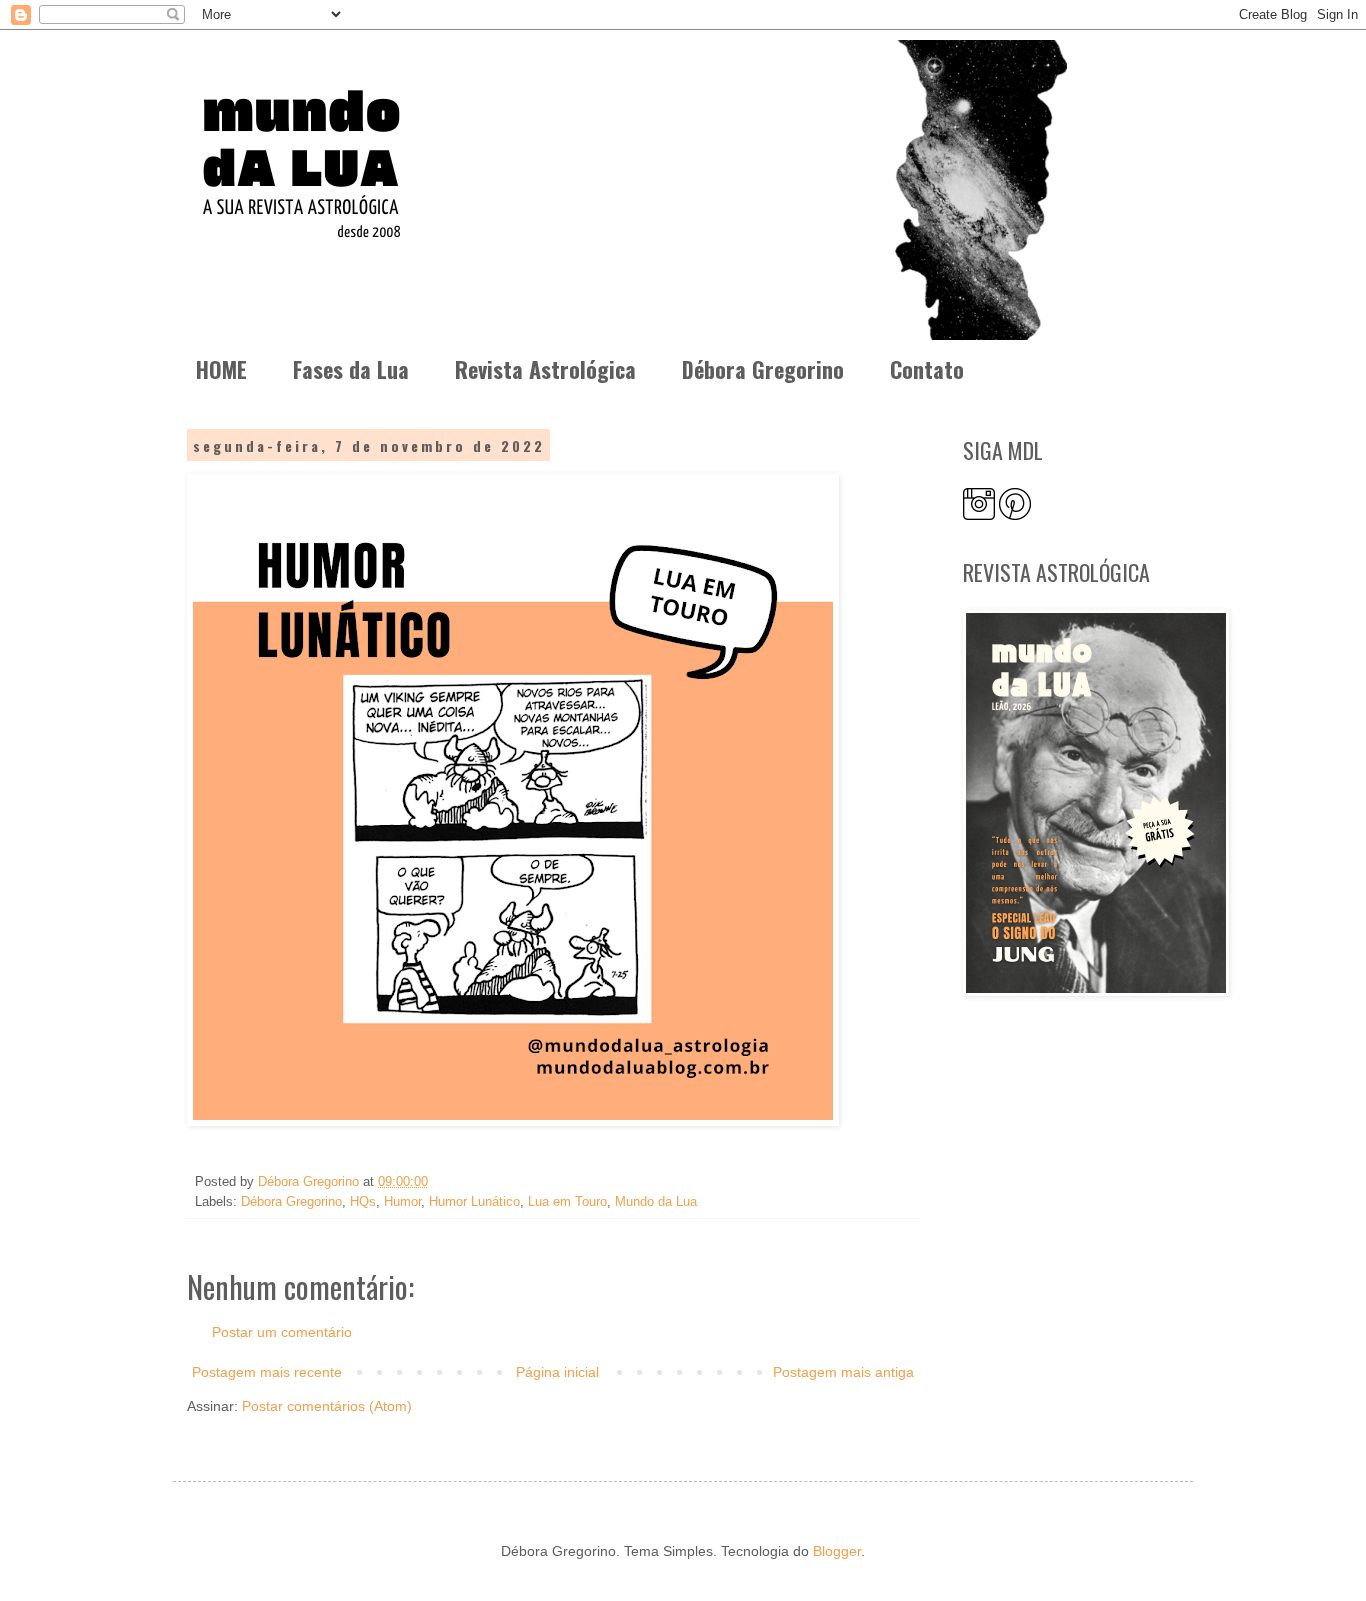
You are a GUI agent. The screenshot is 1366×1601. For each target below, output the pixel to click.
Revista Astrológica (545, 369)
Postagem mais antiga (843, 1372)
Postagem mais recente (267, 1372)
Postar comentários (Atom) (327, 1406)
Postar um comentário (282, 1332)
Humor (402, 1202)
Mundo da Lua (656, 1202)
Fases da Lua (351, 369)
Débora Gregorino (763, 369)
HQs (363, 1202)
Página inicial (557, 1372)
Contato (927, 369)
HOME (221, 369)
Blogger (837, 1551)
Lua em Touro (567, 1202)
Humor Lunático (474, 1202)
